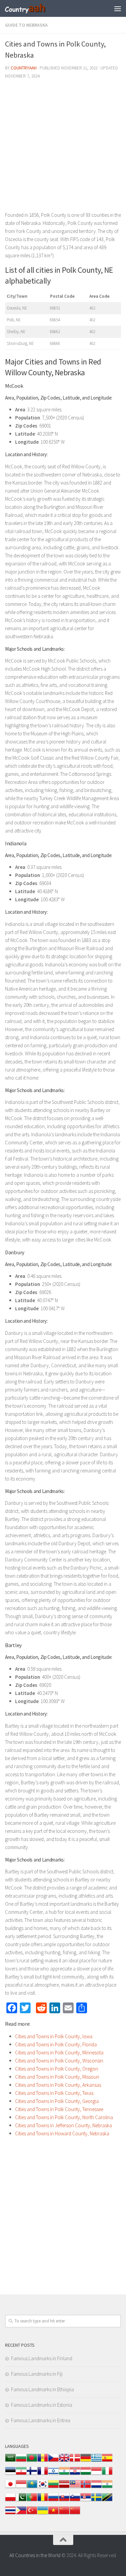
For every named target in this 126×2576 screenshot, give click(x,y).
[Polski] (10, 2501)
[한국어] (43, 2487)
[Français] (43, 2474)
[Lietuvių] (53, 2487)
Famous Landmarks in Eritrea (41, 2420)
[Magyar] (86, 2474)
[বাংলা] (32, 2461)
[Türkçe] (32, 2514)
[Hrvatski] (75, 2474)
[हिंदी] (64, 2474)
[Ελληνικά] (96, 2461)
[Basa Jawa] (21, 2487)
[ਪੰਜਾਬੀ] (107, 2487)
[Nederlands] (96, 2487)
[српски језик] (86, 2501)
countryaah (24, 68)
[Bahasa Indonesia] (96, 2474)
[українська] (43, 2514)
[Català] (43, 2461)
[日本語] (10, 2487)
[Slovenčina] (64, 2501)
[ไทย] (10, 2514)
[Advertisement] (63, 148)
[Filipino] (21, 2514)
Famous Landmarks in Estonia (42, 2405)
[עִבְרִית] (53, 2474)
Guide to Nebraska (26, 25)
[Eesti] (10, 2474)
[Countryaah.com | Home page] (33, 8)
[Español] (107, 2461)
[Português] (32, 2501)
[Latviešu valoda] (64, 2487)
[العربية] (10, 2461)
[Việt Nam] (53, 2514)
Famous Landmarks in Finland (42, 2358)
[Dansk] (75, 2461)
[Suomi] (32, 2474)
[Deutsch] (86, 2461)
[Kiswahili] (107, 2501)
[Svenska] (96, 2501)
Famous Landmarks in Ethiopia (43, 2389)
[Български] (21, 2461)
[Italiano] (107, 2474)
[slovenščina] (75, 2501)
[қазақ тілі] (32, 2487)
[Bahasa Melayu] (75, 2487)
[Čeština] (53, 2461)
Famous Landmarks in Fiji (37, 2374)
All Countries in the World (35, 2555)
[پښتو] (21, 2501)
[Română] (43, 2501)
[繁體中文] (75, 2514)
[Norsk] (86, 2487)
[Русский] (53, 2501)
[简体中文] (64, 2514)
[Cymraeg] (64, 2461)
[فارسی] (21, 2474)
